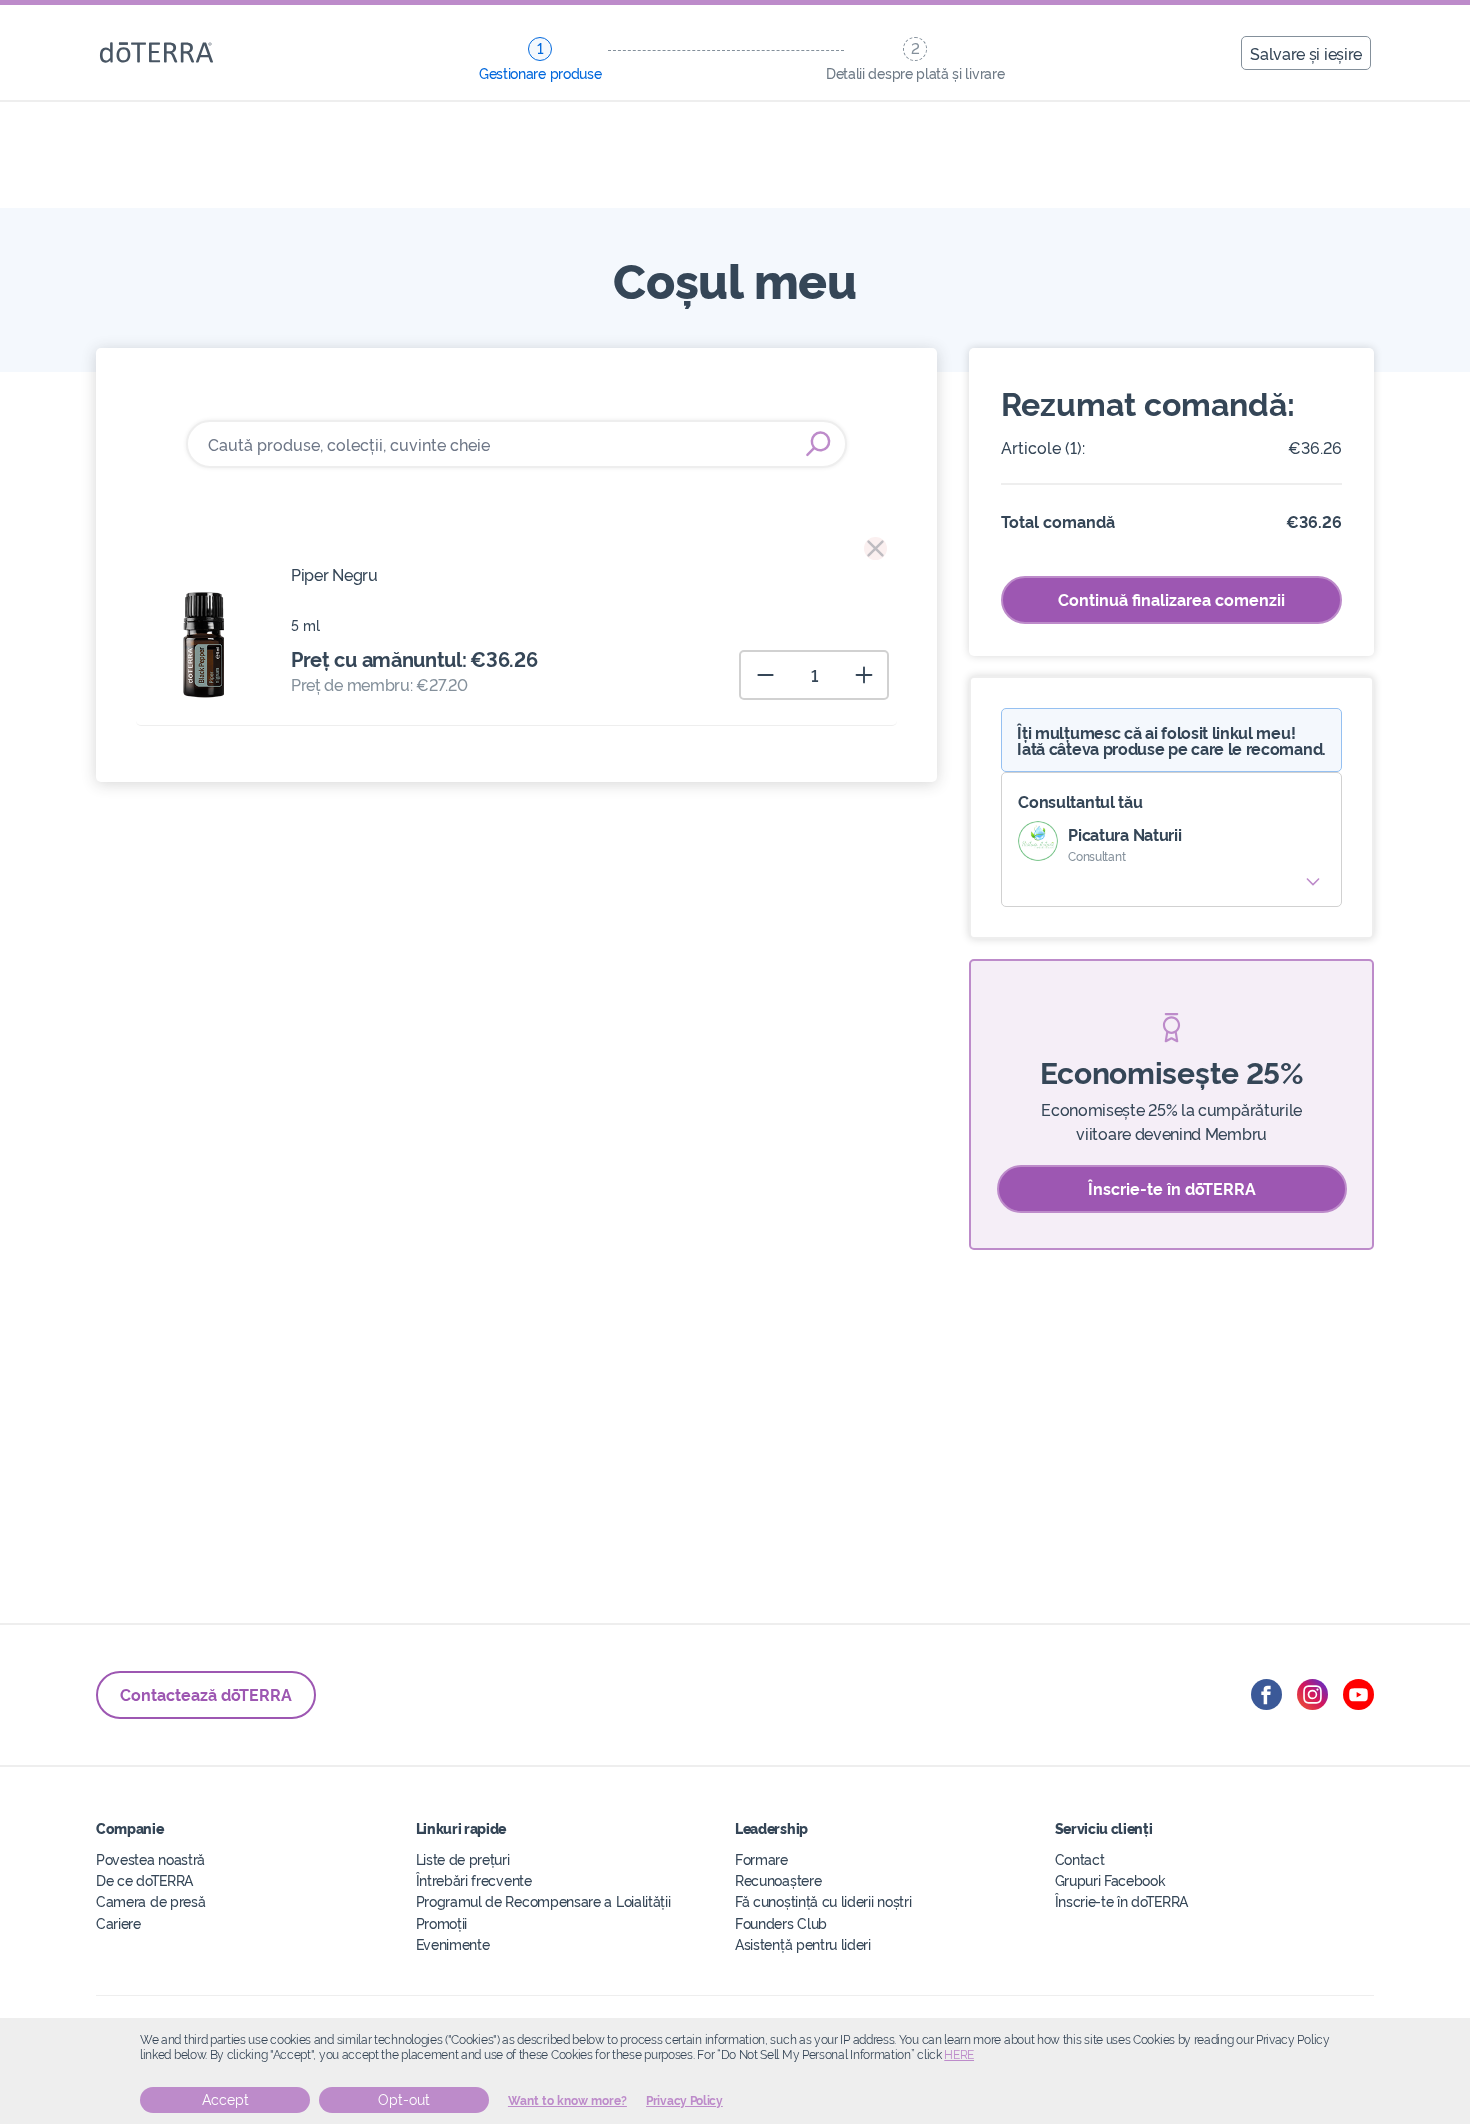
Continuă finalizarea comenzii (1171, 599)
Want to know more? (567, 2101)
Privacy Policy (684, 2101)
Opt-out (404, 2100)
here (959, 2055)
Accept (225, 2100)
